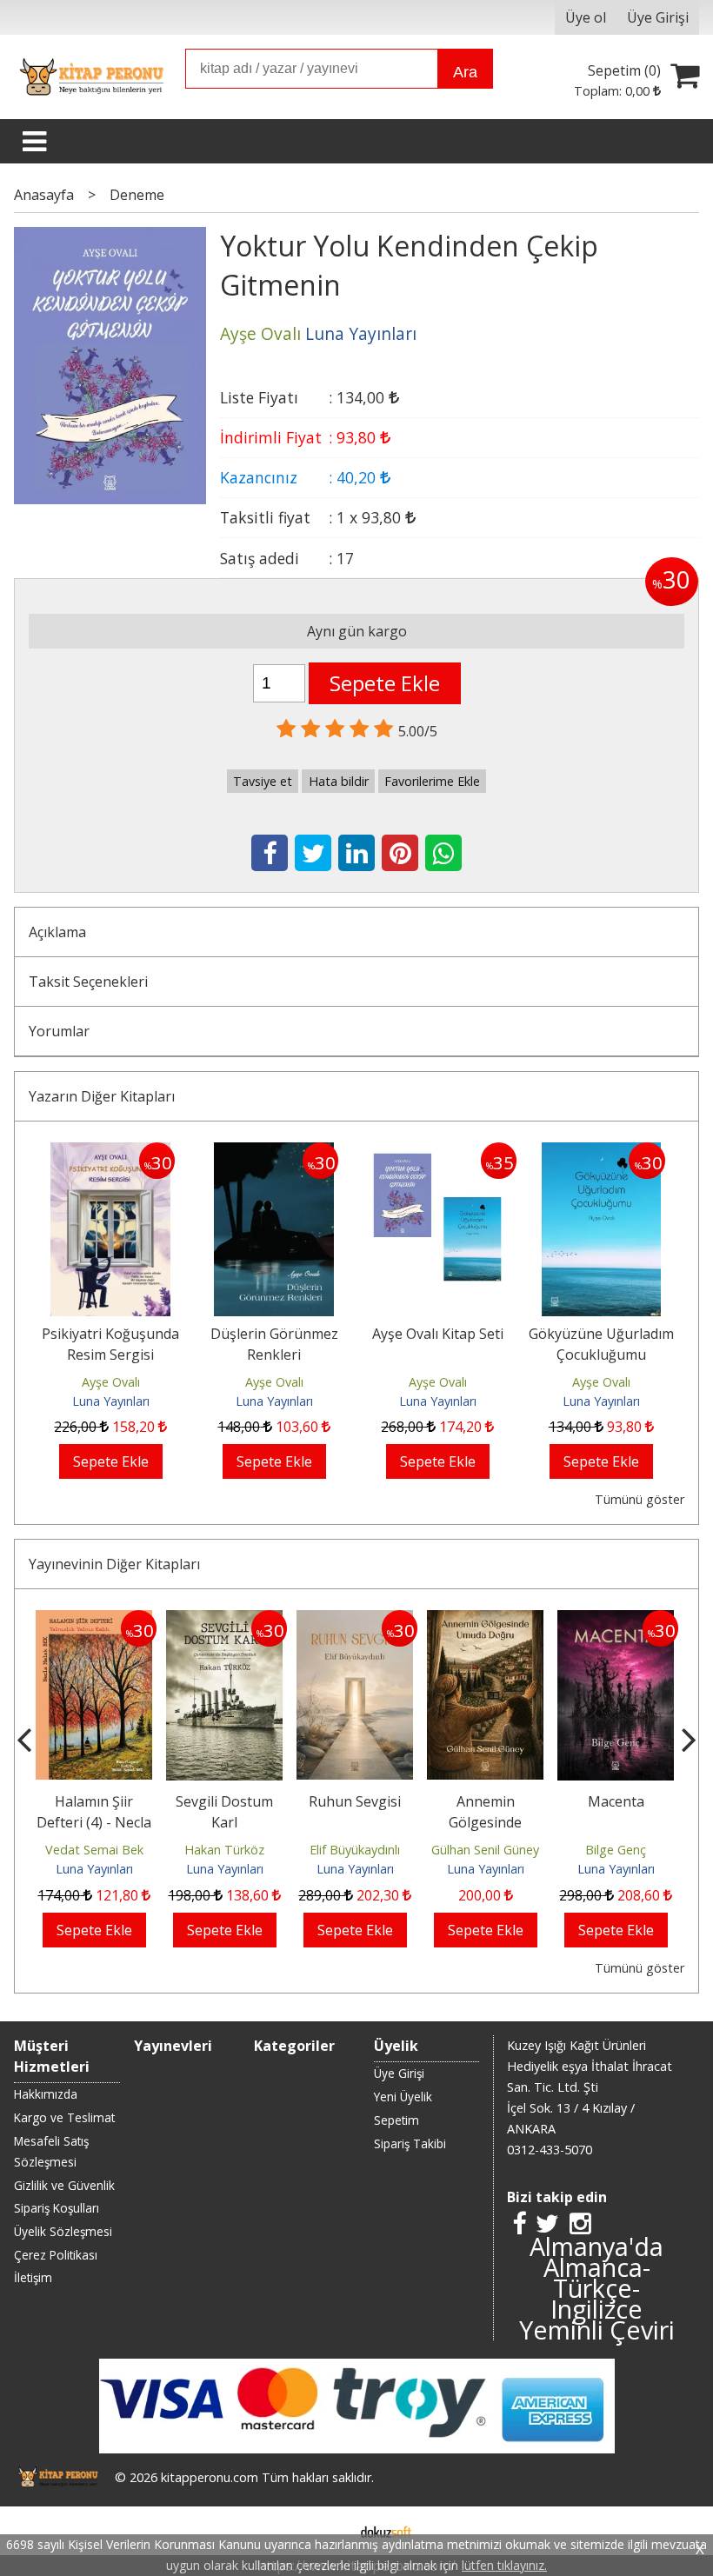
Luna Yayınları (111, 1401)
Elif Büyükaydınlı (355, 1850)
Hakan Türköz (224, 1850)
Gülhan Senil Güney (485, 1850)
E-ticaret (329, 2531)
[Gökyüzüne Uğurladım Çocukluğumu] (601, 1153)
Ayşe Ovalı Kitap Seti (438, 1334)
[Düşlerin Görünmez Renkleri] (274, 1153)
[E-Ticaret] (386, 2531)
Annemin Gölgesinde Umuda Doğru (485, 1822)
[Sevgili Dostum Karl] (224, 1621)
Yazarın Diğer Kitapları (102, 1096)
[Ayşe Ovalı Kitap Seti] (437, 1153)
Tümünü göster (639, 1499)
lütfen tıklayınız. (504, 2565)
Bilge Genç (616, 1850)
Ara (465, 72)
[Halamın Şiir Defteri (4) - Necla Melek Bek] (94, 1621)
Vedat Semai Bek (94, 1850)
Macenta (616, 1801)
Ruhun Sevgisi (355, 1801)
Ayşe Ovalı (111, 1382)
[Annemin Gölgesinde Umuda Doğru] (485, 1621)
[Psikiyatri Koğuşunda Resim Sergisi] (110, 1153)
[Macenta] (616, 1621)
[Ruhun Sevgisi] (355, 1621)
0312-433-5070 (550, 2150)
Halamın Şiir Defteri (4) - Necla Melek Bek (94, 1822)
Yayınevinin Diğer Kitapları (114, 1564)
